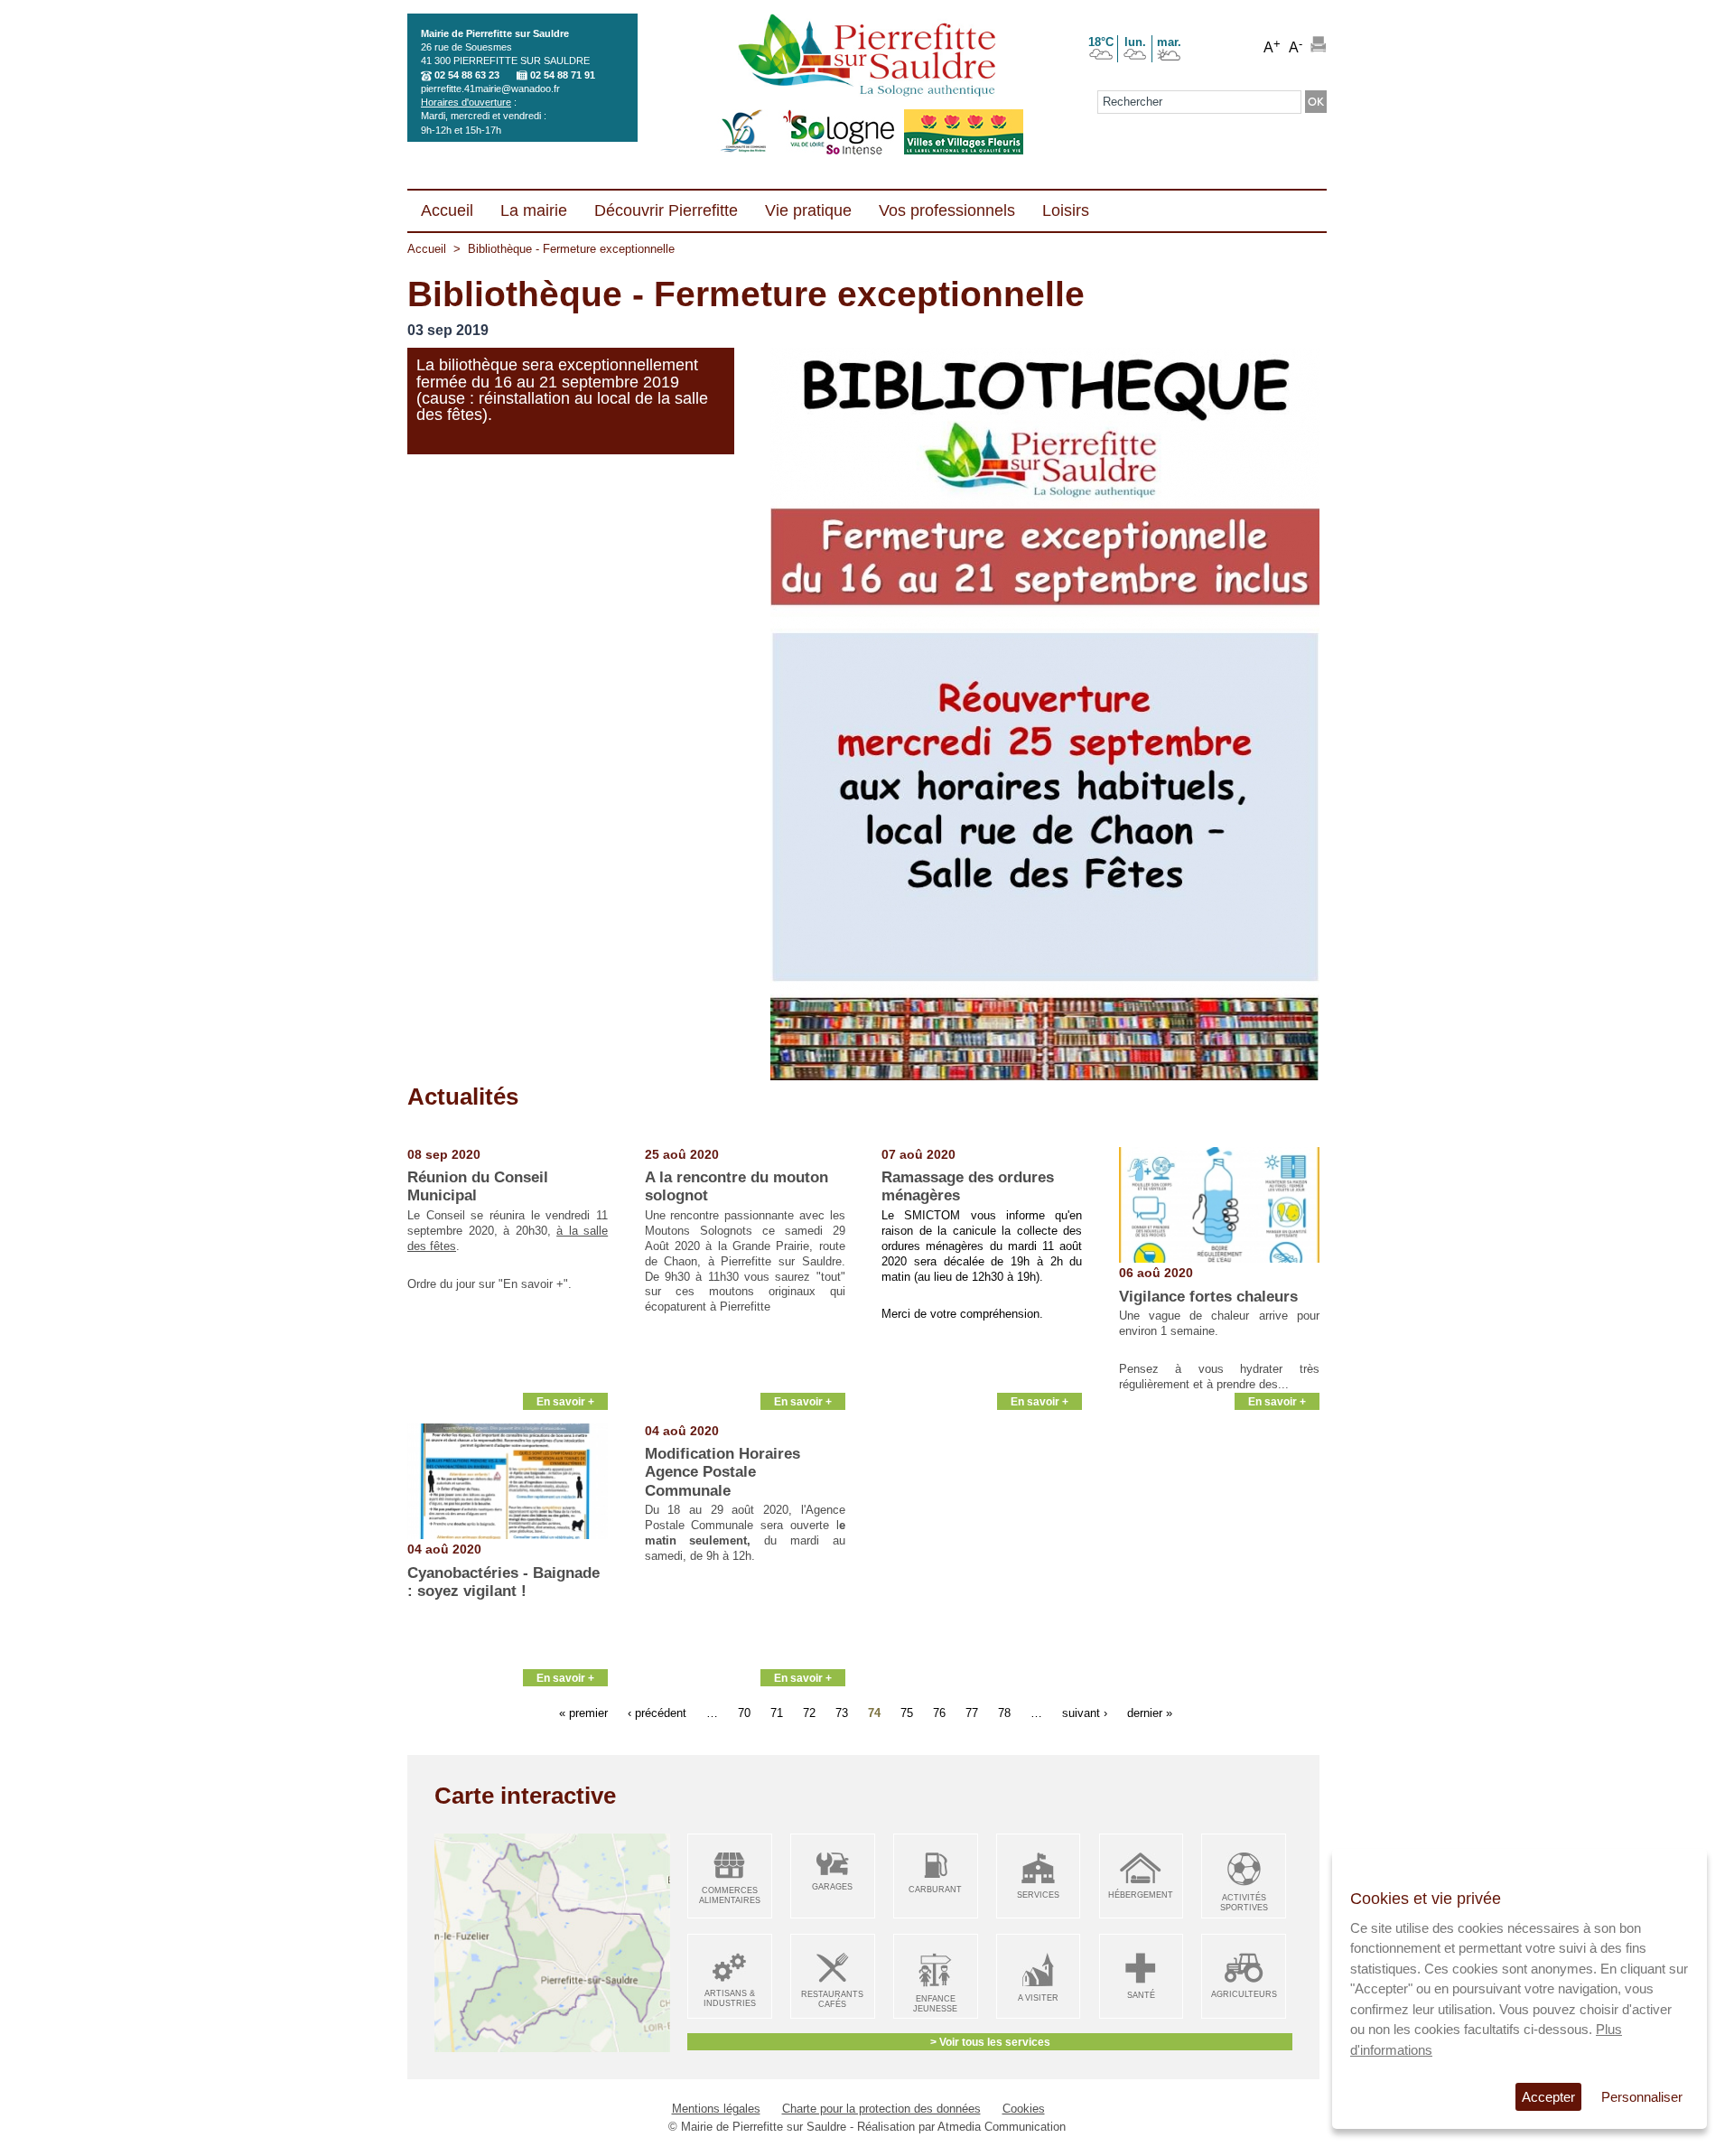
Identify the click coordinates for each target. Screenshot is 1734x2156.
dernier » (1150, 1713)
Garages (832, 1887)
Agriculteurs (1244, 1994)
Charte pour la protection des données (881, 2109)
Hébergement (1141, 1895)
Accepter (1548, 2097)
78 (1004, 1713)
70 (744, 1713)
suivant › (1085, 1713)
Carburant (935, 1890)
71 (777, 1713)
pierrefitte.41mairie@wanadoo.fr (490, 89)
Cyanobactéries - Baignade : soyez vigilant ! (503, 1582)
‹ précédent (657, 1713)
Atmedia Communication (1002, 2127)
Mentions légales (716, 2109)
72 (809, 1713)
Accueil (427, 249)
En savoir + (565, 1401)
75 (907, 1713)
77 (972, 1713)
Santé (1141, 1995)
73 (842, 1713)
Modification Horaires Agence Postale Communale (722, 1472)
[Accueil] (867, 57)
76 (939, 1713)
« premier (583, 1713)
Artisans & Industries (730, 1998)
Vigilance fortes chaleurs (1208, 1297)
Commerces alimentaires (730, 1895)
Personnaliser (1642, 2097)
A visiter (1038, 1998)
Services (1038, 1895)
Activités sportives (1244, 1903)
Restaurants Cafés (832, 1999)
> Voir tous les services (990, 2042)
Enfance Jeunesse (935, 2004)
